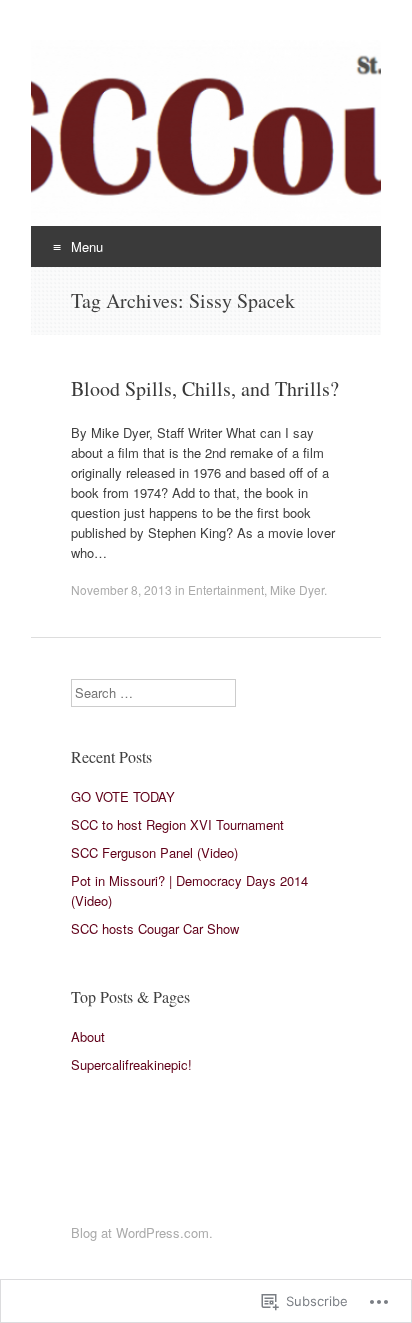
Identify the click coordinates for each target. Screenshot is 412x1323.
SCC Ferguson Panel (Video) (154, 852)
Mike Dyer (297, 589)
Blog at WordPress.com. (142, 1232)
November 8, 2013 (121, 589)
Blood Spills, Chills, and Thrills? (205, 388)
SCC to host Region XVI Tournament (177, 824)
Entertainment (226, 589)
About (88, 1036)
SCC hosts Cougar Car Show (155, 928)
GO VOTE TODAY (123, 796)
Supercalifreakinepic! (131, 1064)
